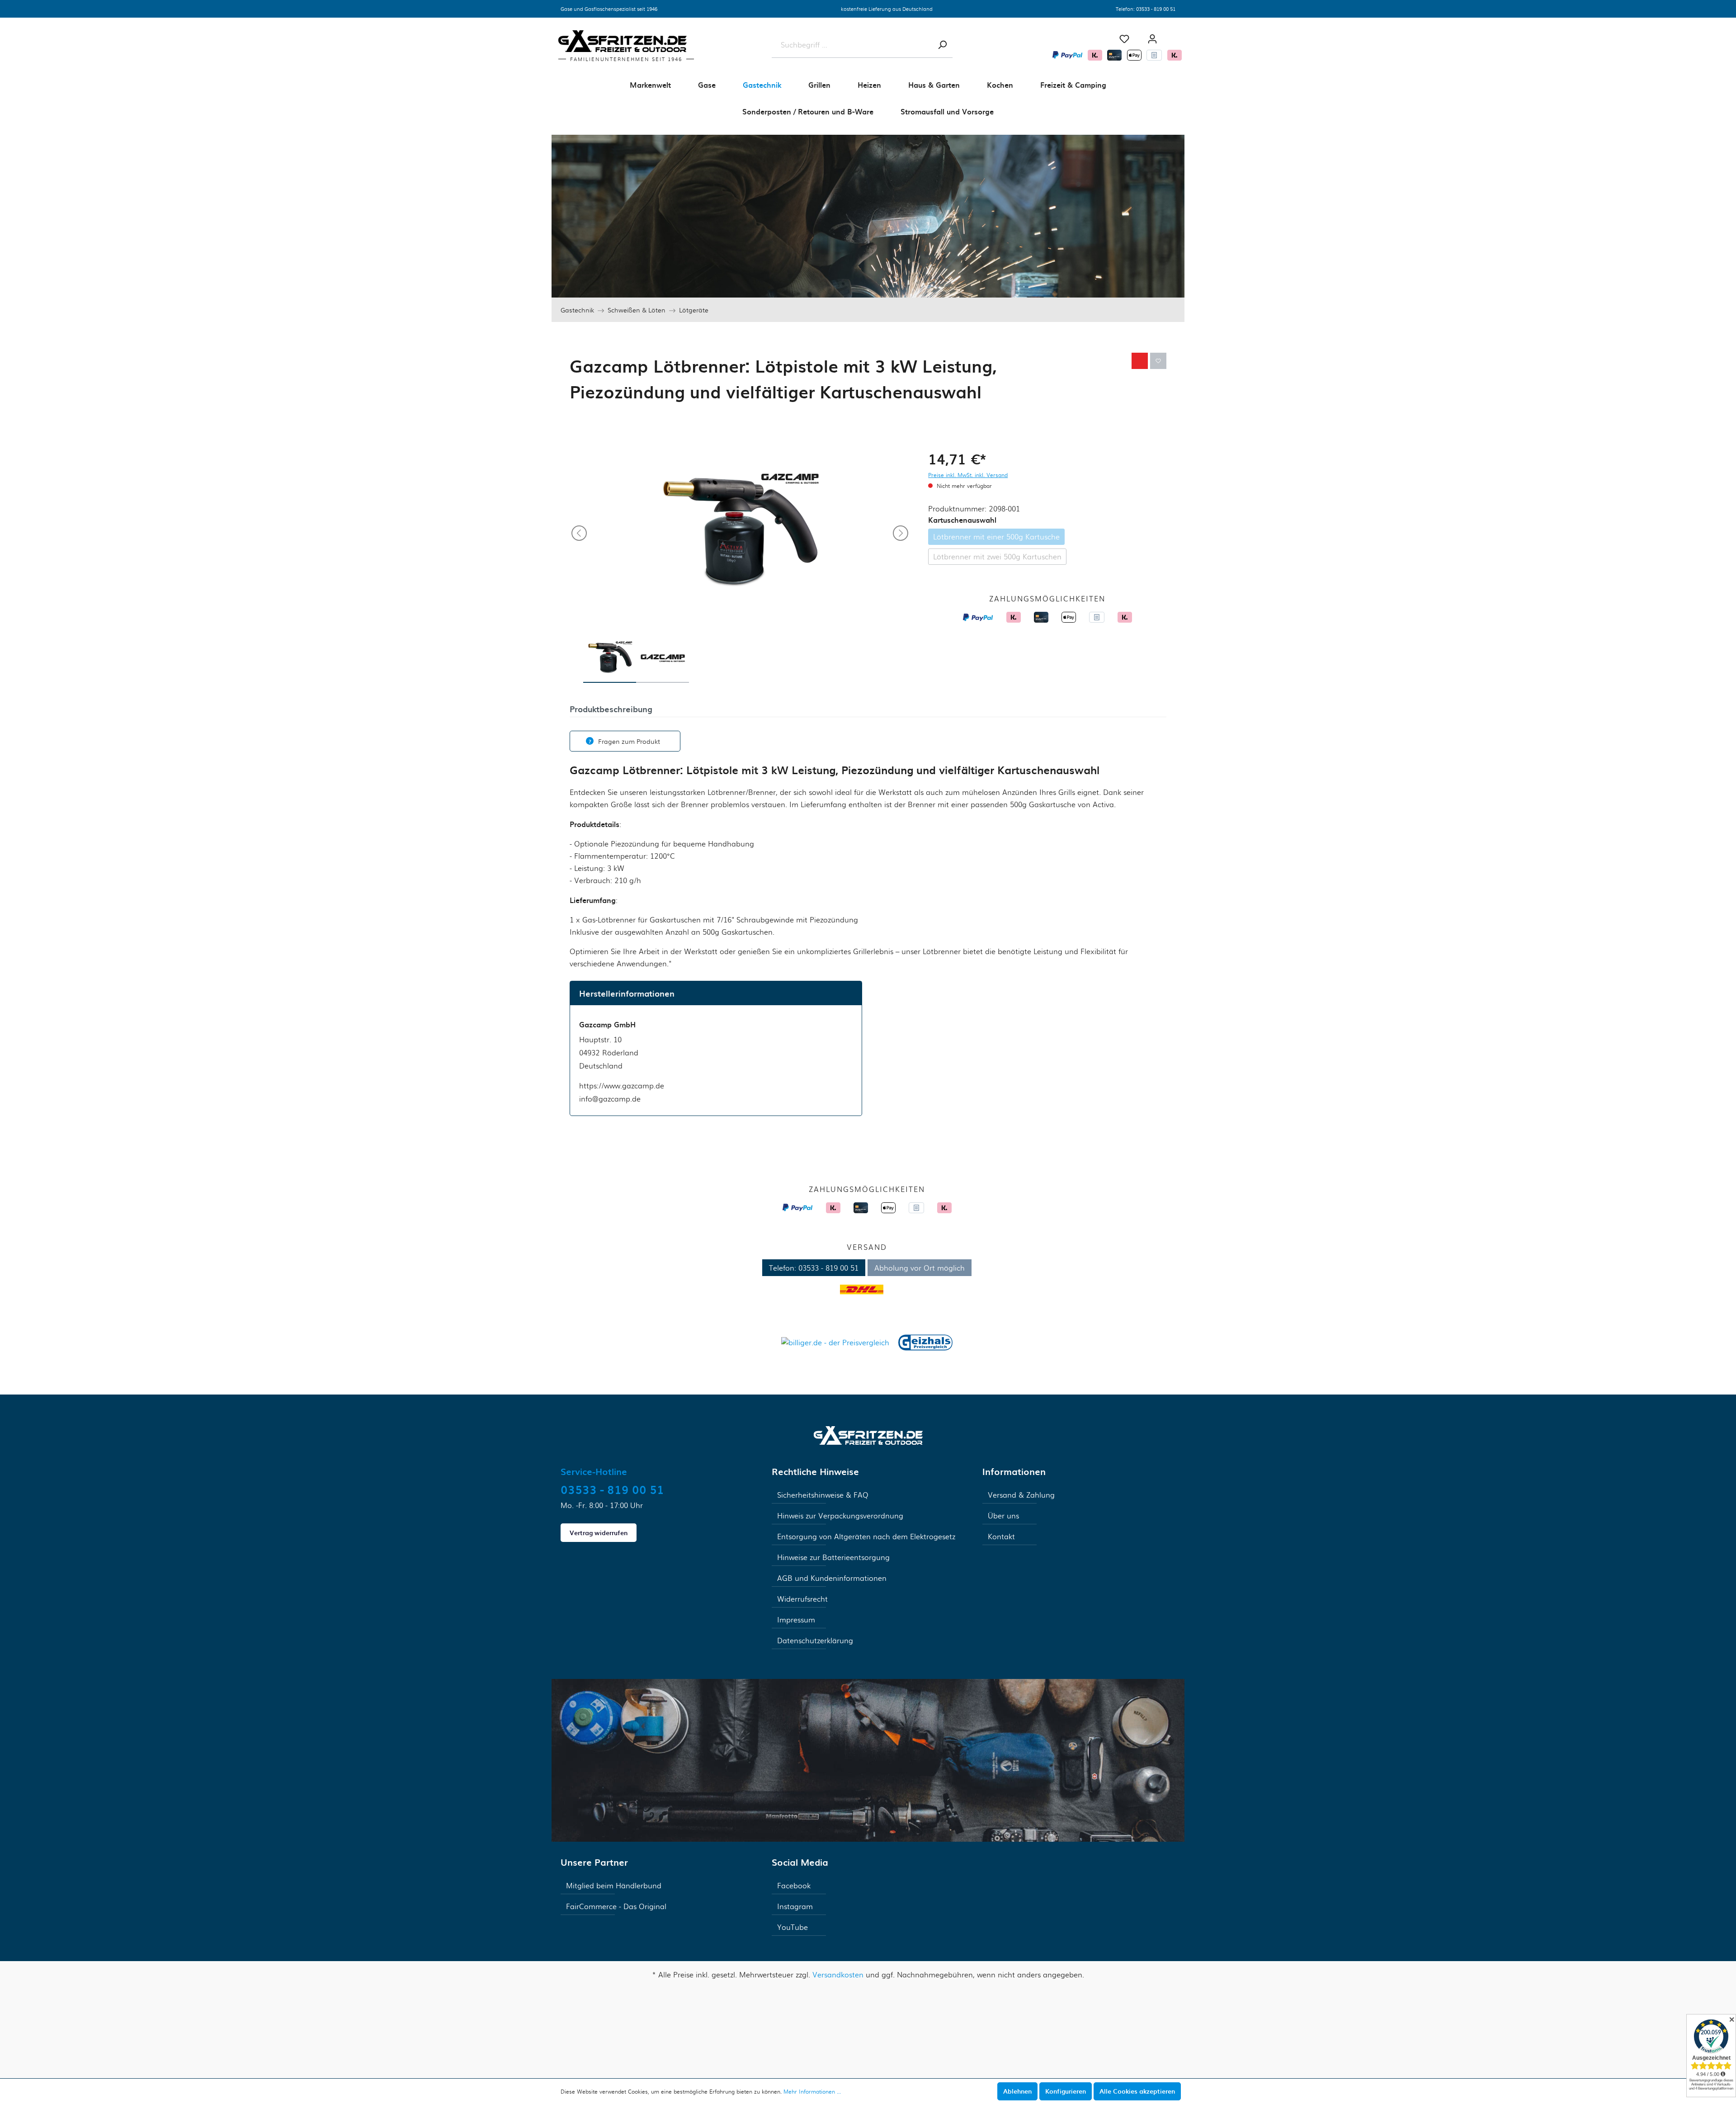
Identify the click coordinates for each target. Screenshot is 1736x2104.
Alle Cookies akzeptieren (1137, 2091)
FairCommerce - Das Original (616, 1906)
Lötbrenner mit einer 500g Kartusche (996, 537)
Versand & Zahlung (1021, 1495)
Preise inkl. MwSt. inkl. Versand (968, 475)
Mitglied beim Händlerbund (614, 1885)
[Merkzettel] (1124, 39)
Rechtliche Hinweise (815, 1471)
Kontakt (1001, 1536)
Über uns (1003, 1515)
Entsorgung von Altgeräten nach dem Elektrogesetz (866, 1536)
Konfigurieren (1066, 2091)
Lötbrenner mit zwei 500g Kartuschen (997, 556)
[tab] (611, 708)
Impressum (796, 1619)
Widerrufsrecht (802, 1599)
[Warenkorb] (1175, 35)
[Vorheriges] (579, 533)
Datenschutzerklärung (815, 1640)
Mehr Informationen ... (812, 2091)
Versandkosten (838, 1974)
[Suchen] (942, 45)
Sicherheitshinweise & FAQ (823, 1495)
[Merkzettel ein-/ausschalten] (1158, 361)
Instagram (795, 1906)
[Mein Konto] (1152, 39)
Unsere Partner (594, 1862)
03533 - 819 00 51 (1156, 9)
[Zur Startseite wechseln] (868, 1434)
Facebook (794, 1885)
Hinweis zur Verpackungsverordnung (840, 1515)
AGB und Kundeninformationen (832, 1578)
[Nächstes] (901, 533)
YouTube (793, 1927)
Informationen (1014, 1471)
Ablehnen (1017, 2091)
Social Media (800, 1862)
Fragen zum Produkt (629, 741)
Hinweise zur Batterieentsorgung (833, 1557)
